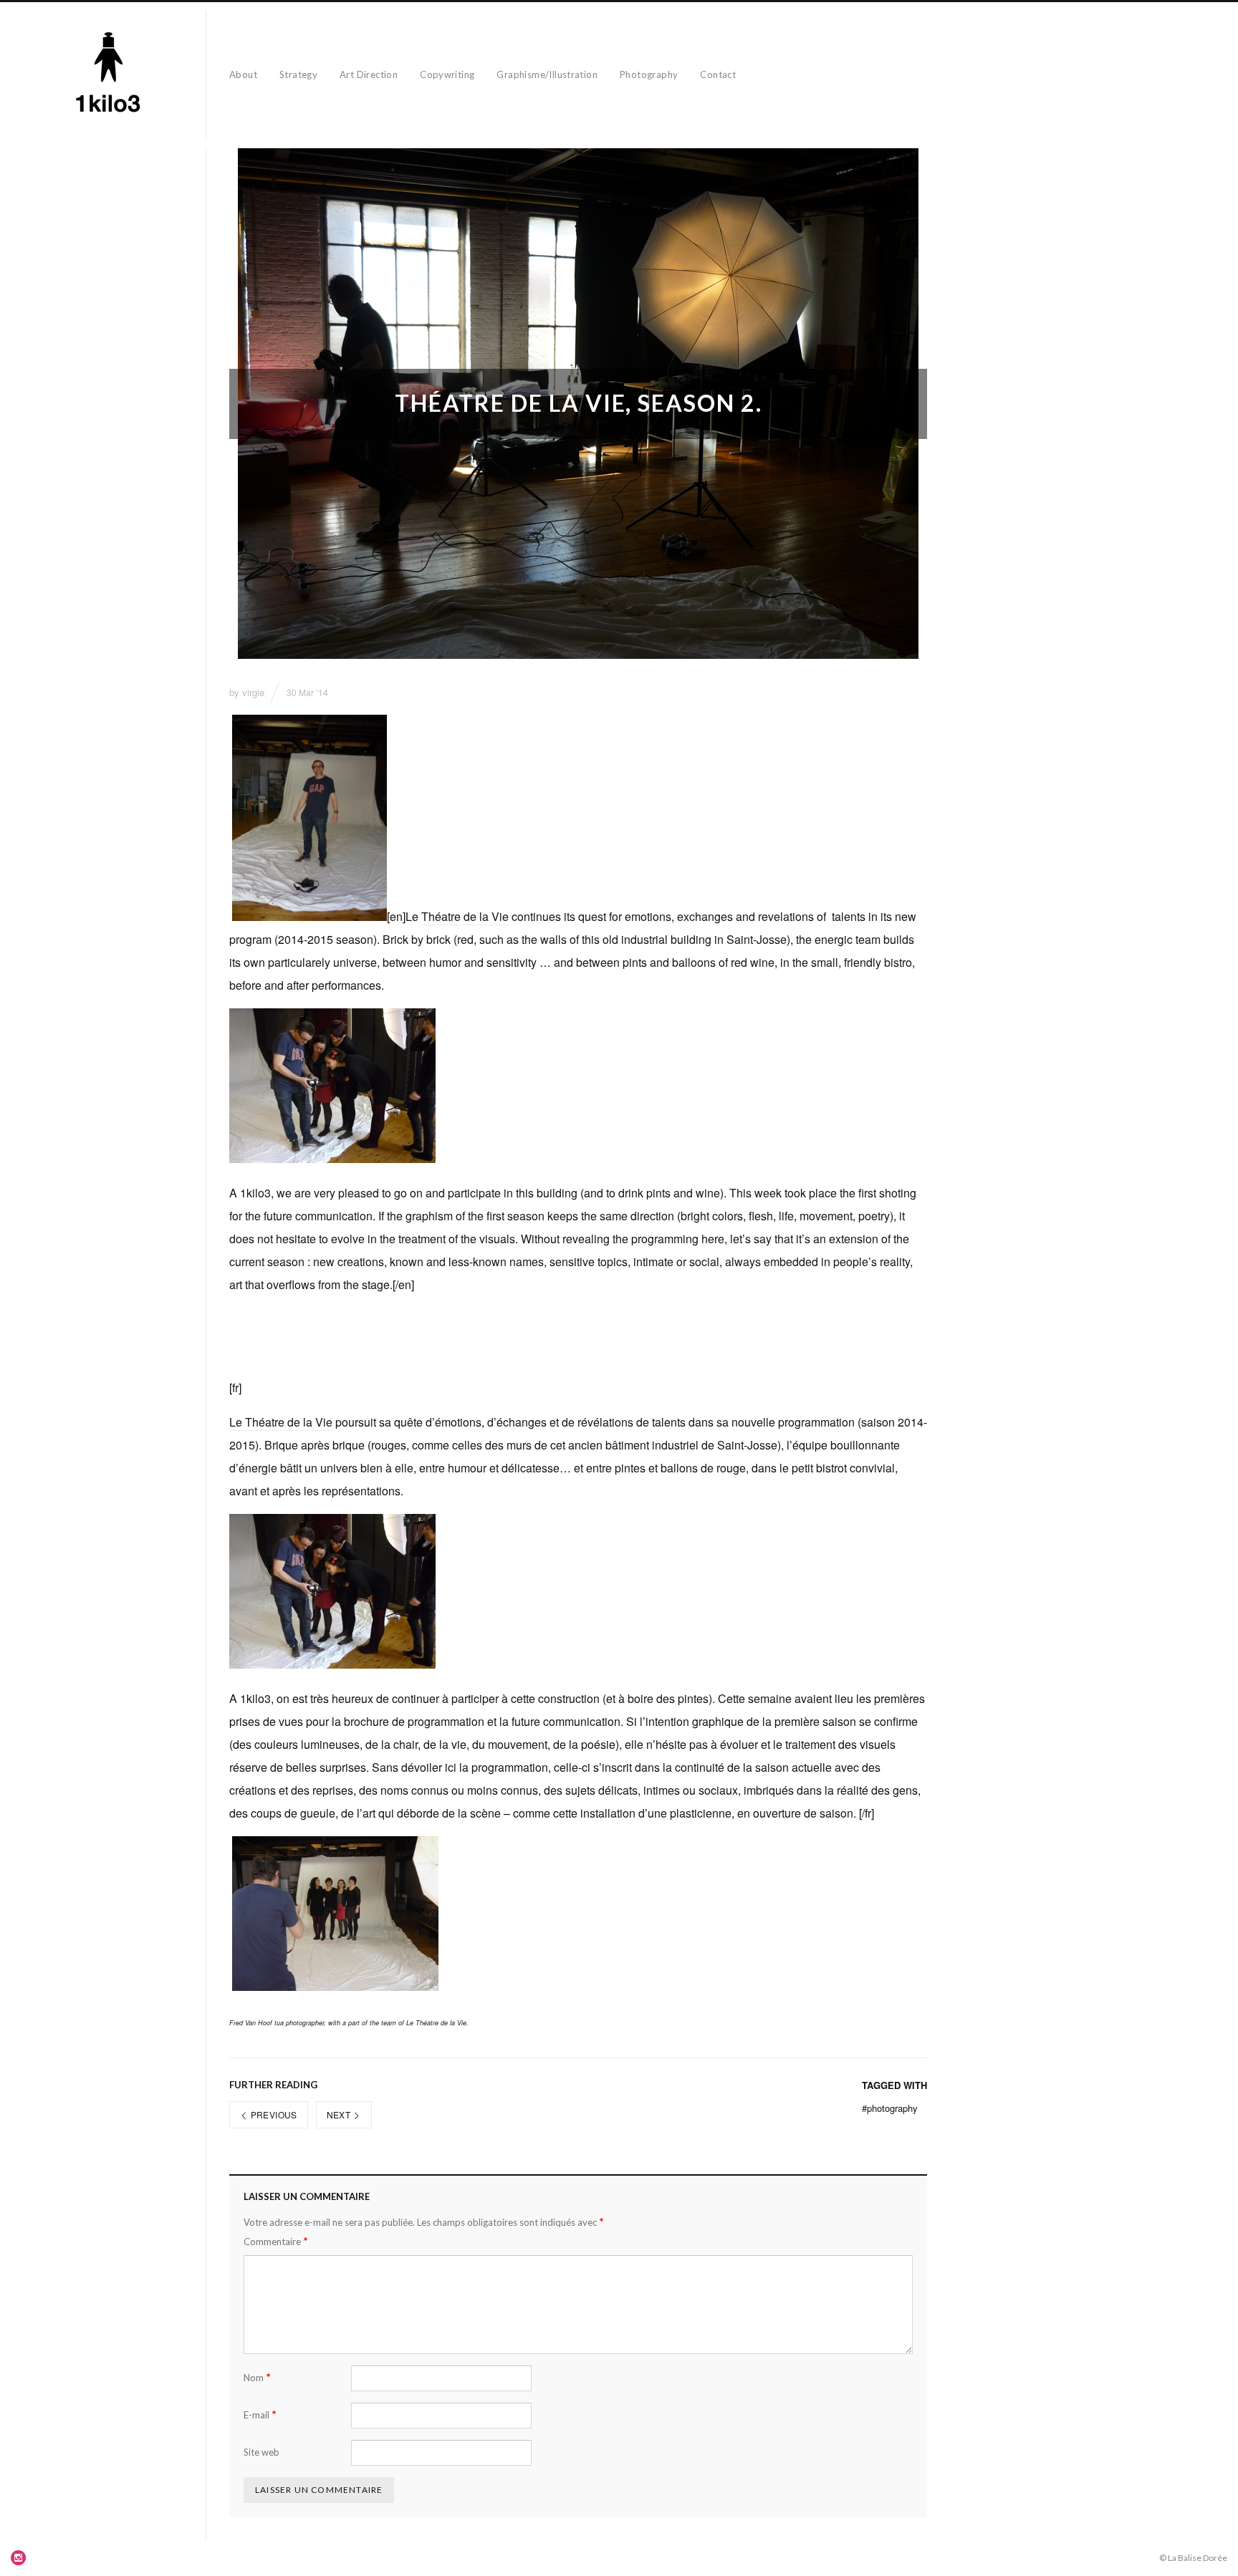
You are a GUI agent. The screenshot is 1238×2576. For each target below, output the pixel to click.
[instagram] (19, 2557)
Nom (257, 2377)
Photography (649, 74)
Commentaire (276, 2241)
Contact (718, 74)
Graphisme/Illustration (547, 74)
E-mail (260, 2415)
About (243, 74)
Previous (272, 2114)
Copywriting (447, 74)
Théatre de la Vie (465, 916)
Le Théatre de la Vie (281, 1422)
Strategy (298, 74)
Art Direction (369, 74)
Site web (261, 2452)
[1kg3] (109, 75)
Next (340, 2114)
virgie (253, 692)
